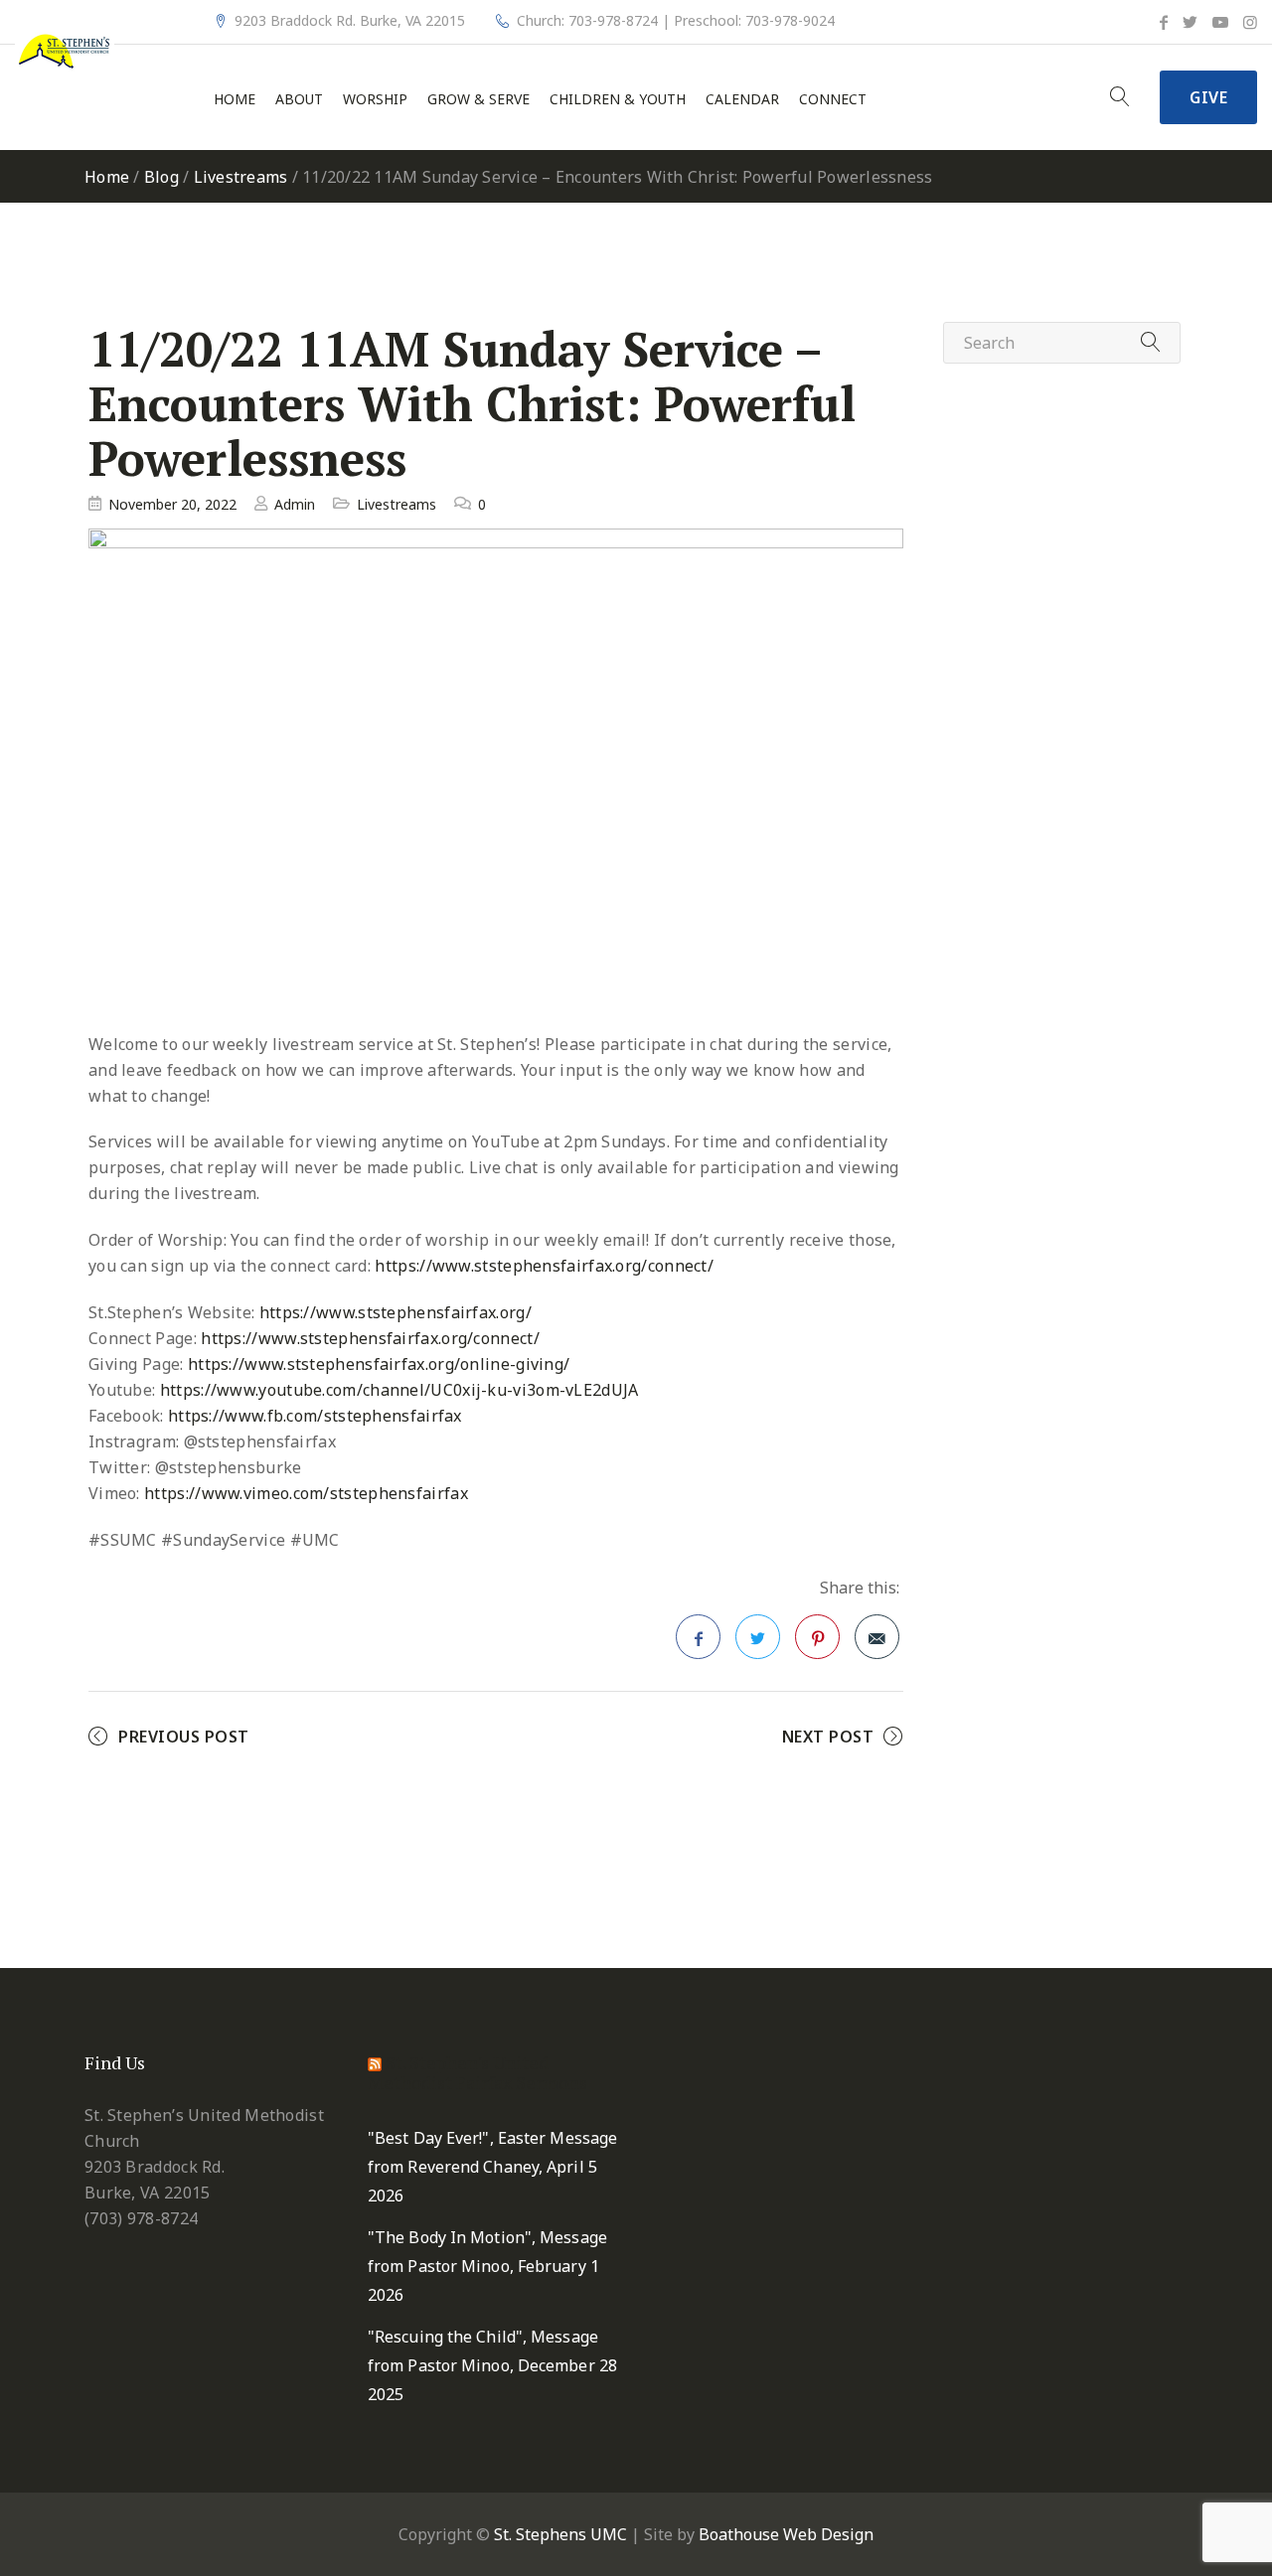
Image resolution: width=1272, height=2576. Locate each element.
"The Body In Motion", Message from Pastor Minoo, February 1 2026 (487, 2266)
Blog (161, 177)
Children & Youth (618, 99)
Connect (833, 99)
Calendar (742, 99)
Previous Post (184, 1737)
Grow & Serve (478, 99)
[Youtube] (1220, 22)
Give (1208, 97)
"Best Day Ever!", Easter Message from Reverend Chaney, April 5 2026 (492, 2167)
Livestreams (241, 177)
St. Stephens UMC (560, 2534)
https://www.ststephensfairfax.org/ (396, 1312)
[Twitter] (1190, 22)
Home (235, 99)
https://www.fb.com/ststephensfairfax (315, 1416)
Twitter (758, 1637)
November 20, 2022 (172, 504)
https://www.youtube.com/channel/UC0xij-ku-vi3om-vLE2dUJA (399, 1390)
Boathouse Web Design (786, 2534)
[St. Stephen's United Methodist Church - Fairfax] (65, 50)
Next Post (828, 1737)
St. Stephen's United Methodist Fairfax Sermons (477, 2073)
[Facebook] (1164, 22)
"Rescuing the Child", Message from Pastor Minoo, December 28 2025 (492, 2365)
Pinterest (817, 1637)
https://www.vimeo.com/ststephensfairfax (306, 1493)
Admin (295, 504)
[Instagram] (1250, 22)
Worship (375, 99)
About (299, 99)
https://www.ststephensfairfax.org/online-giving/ (379, 1364)
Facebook (698, 1637)
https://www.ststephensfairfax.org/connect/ (544, 1266)
